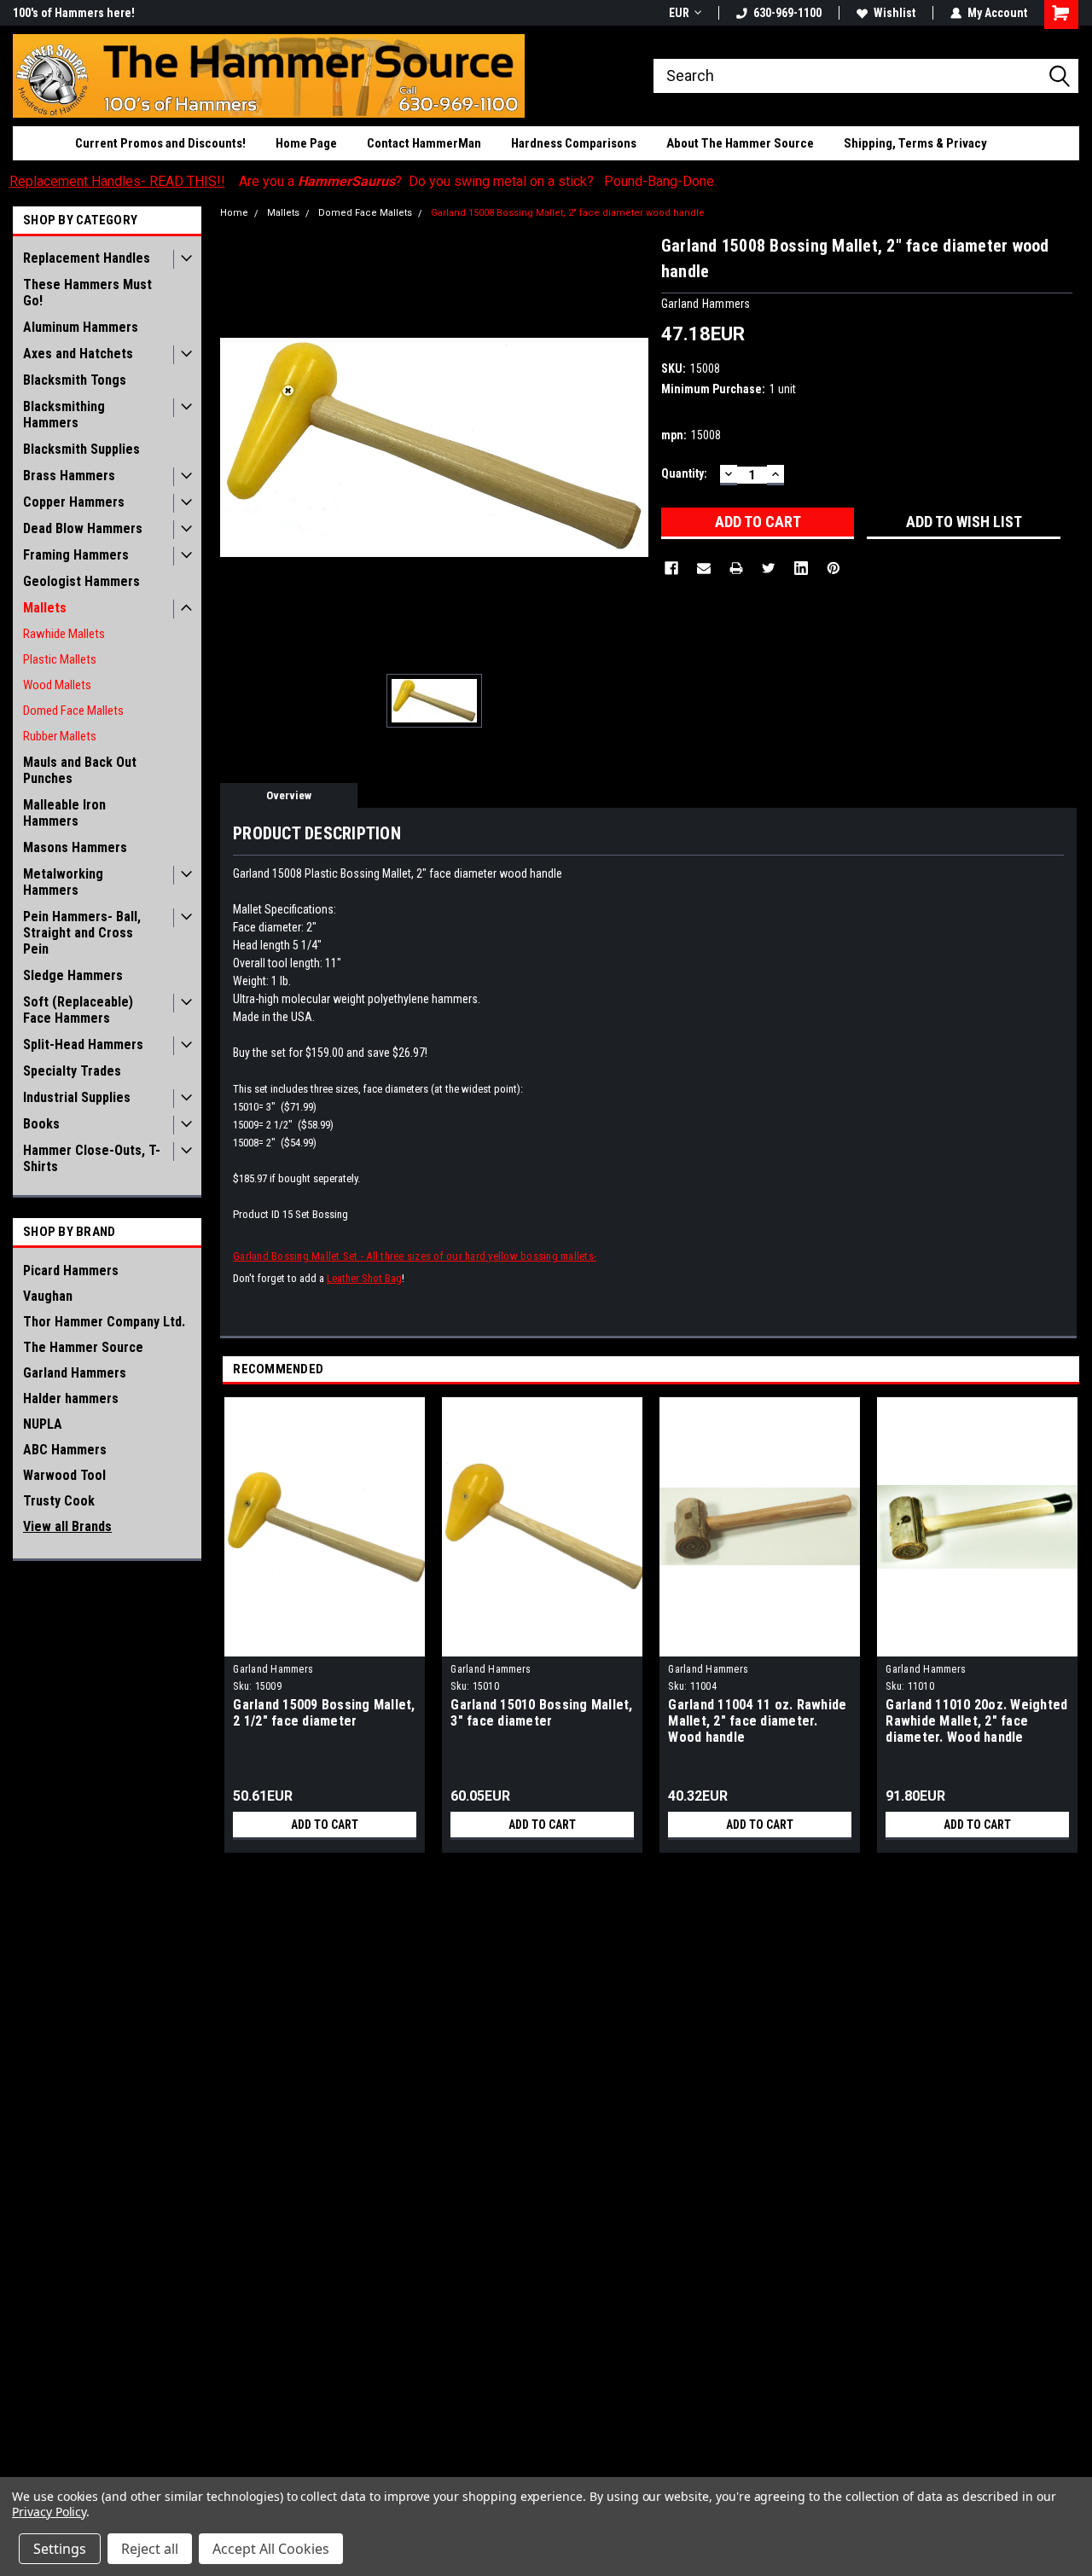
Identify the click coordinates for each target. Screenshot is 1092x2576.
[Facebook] (671, 568)
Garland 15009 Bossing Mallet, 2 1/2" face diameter (324, 1713)
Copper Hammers (74, 502)
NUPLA (43, 1424)
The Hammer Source (83, 1347)
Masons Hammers (75, 847)
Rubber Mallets (60, 736)
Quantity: (684, 473)
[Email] (704, 568)
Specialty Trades (72, 1071)
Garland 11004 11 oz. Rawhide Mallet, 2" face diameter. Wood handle (757, 1721)
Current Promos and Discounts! (160, 143)
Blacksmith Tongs (75, 380)
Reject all (150, 2549)
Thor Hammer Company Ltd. (104, 1322)
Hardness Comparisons (574, 143)
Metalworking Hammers (63, 882)
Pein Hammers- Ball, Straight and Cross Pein (82, 933)
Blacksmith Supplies (81, 449)
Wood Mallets (57, 685)
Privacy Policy (49, 2512)
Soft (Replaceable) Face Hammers (78, 1010)
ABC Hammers (65, 1450)
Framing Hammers (76, 555)
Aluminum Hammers (81, 327)
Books (41, 1124)
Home (234, 213)
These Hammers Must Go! (87, 293)
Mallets (45, 608)
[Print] (736, 568)
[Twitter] (769, 568)
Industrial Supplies (77, 1097)
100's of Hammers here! (74, 13)
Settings (60, 2549)
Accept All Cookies (271, 2549)
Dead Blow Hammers (83, 528)
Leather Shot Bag (364, 1278)
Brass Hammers (69, 476)
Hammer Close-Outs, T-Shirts (92, 1158)
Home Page (306, 143)
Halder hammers (71, 1398)
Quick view (325, 1644)
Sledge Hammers (73, 975)
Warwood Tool (64, 1475)
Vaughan (48, 1296)
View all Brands (67, 1526)
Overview (289, 795)
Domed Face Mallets (73, 711)
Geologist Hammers (81, 581)
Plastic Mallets (60, 659)
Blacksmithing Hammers (64, 415)
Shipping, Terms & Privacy (915, 143)
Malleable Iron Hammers (64, 813)
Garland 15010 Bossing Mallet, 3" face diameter (541, 1713)
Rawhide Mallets (64, 634)
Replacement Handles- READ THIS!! (117, 181)
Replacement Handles (87, 258)
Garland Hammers (75, 1373)
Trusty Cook (59, 1501)
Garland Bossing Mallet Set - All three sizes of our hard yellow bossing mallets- (415, 1256)
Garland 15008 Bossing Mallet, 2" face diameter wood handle (568, 213)
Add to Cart (325, 1825)
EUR (679, 13)
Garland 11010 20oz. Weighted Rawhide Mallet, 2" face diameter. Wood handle (976, 1721)
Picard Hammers (71, 1271)
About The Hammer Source (740, 143)
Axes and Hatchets (78, 354)
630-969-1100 (787, 13)
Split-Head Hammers (83, 1044)
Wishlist (895, 13)
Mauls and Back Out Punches (80, 770)
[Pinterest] (834, 568)
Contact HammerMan (424, 143)
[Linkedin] (801, 568)
